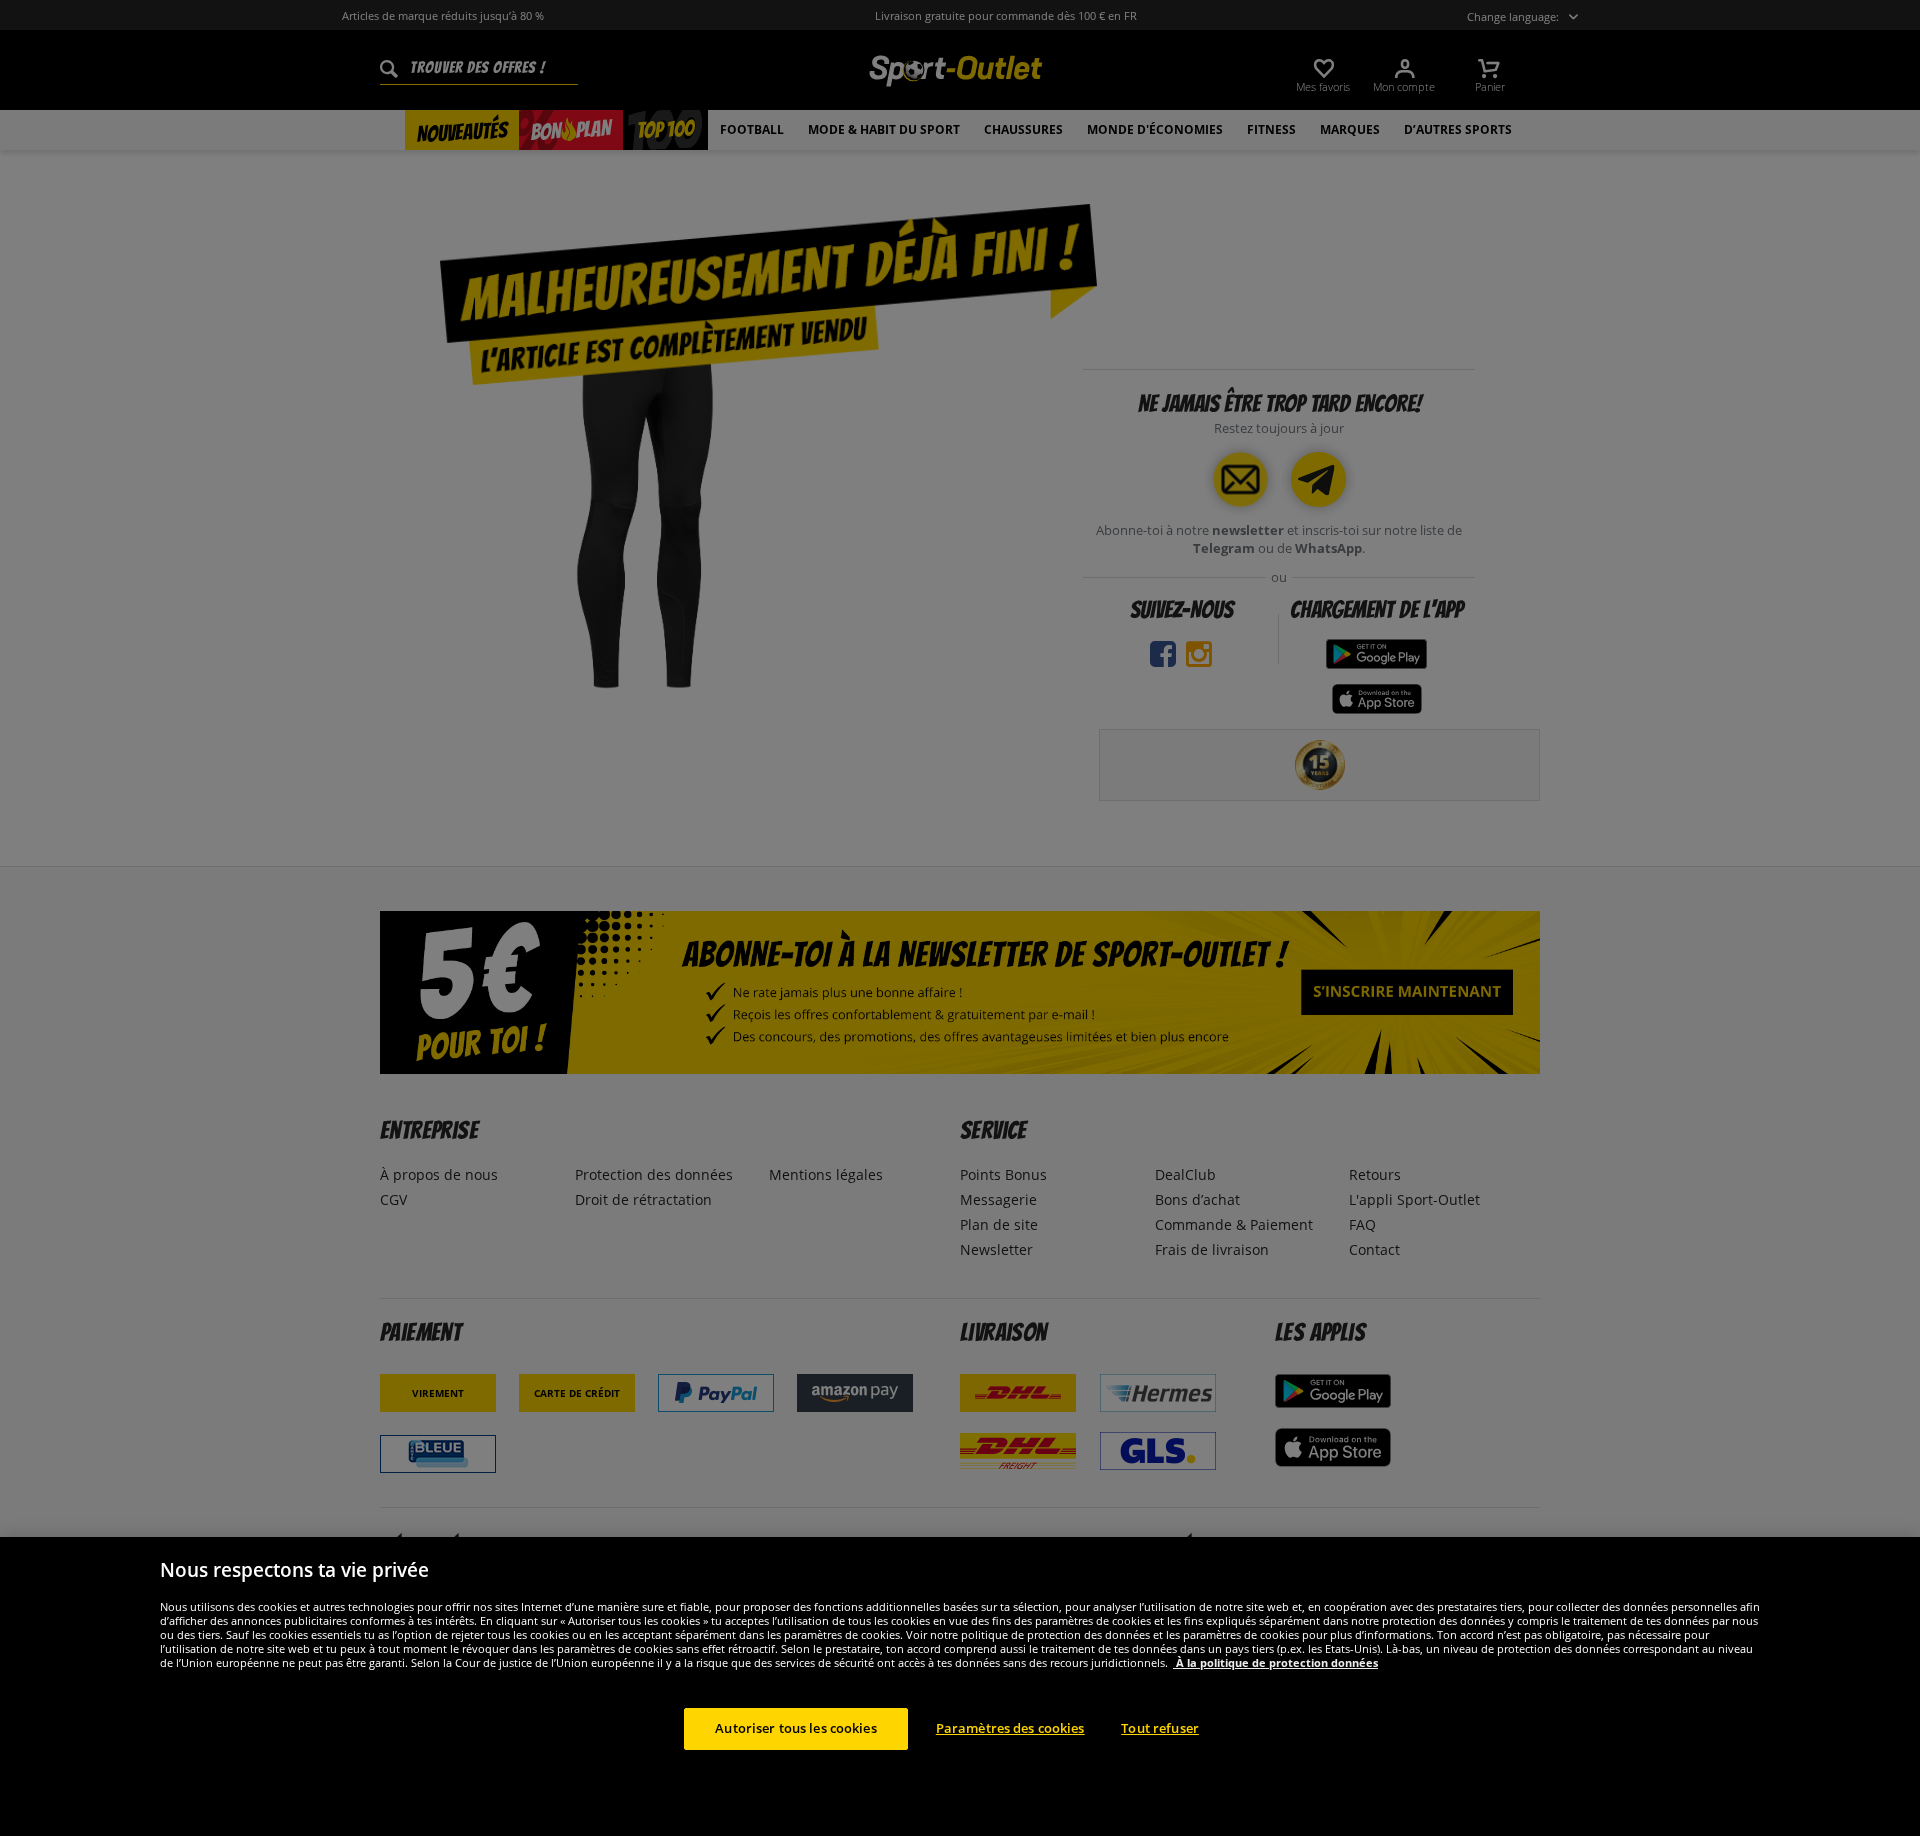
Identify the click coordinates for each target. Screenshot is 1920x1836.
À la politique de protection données (1275, 1662)
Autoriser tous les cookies (795, 1728)
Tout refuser (1160, 1728)
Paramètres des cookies (1010, 1728)
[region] (960, 1686)
